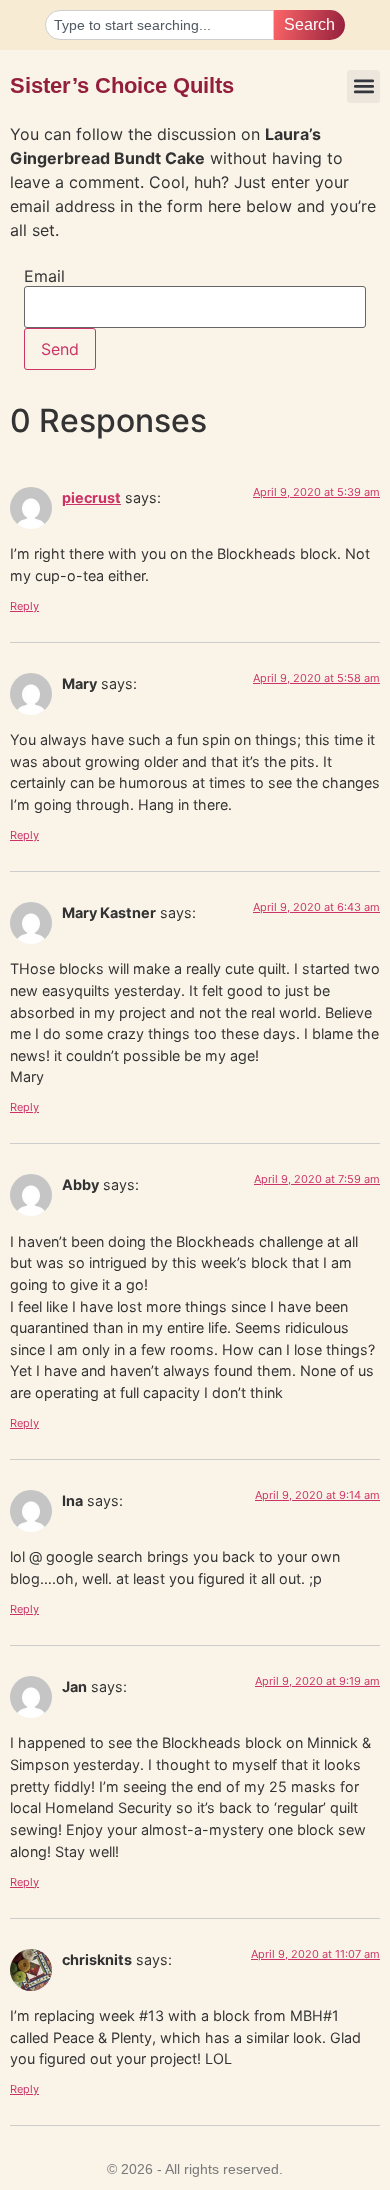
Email (44, 276)
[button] (363, 86)
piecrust (91, 497)
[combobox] (159, 25)
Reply (24, 606)
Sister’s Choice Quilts (122, 85)
